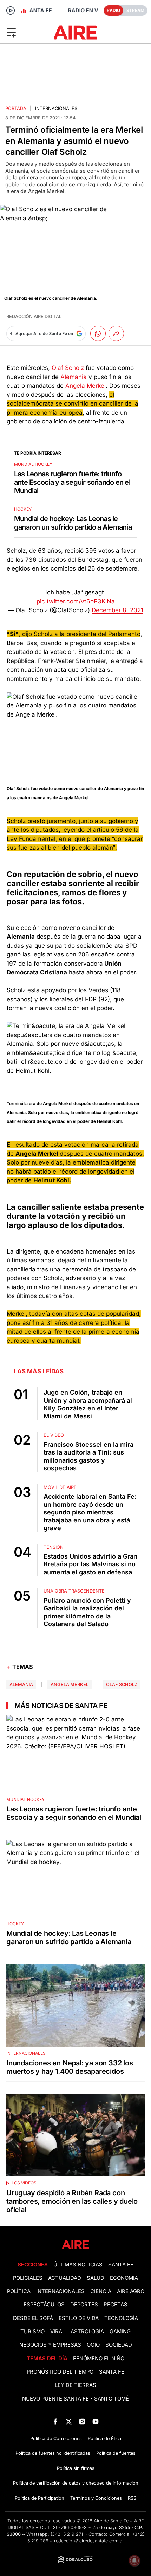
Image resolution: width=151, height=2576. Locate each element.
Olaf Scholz (68, 368)
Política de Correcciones (56, 2439)
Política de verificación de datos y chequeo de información (76, 2483)
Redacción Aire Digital (34, 316)
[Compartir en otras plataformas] (116, 333)
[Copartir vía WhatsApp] (98, 333)
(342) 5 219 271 (67, 2534)
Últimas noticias (78, 2265)
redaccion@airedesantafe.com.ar (89, 2541)
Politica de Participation (40, 2498)
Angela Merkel (86, 386)
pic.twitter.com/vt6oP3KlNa (76, 601)
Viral (58, 2332)
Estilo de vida (79, 2318)
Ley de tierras (75, 2385)
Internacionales (56, 108)
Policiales (28, 2278)
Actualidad (65, 2278)
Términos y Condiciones (96, 2498)
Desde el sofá (33, 2318)
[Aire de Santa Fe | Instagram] (82, 2421)
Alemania (74, 377)
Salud (96, 2278)
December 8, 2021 (117, 610)
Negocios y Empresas (50, 2345)
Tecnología (121, 2318)
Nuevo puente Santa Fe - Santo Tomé (75, 2399)
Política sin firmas (76, 2468)
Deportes (84, 2305)
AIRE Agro (131, 2291)
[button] (25, 32)
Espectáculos (44, 2305)
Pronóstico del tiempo (60, 2372)
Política (19, 2291)
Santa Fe (121, 2265)
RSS (132, 2498)
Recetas (116, 2305)
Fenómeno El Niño (99, 2359)
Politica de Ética (104, 2439)
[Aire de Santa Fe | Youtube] (96, 2421)
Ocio (93, 2345)
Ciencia (101, 2291)
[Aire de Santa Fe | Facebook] (55, 2421)
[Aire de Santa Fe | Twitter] (69, 2421)
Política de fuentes (116, 2453)
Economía (124, 2278)
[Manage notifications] (134, 2561)
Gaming (120, 2332)
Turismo (32, 2332)
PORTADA (16, 108)
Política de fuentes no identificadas (53, 2453)
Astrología (87, 2332)
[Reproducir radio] (11, 11)
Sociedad (119, 2345)
